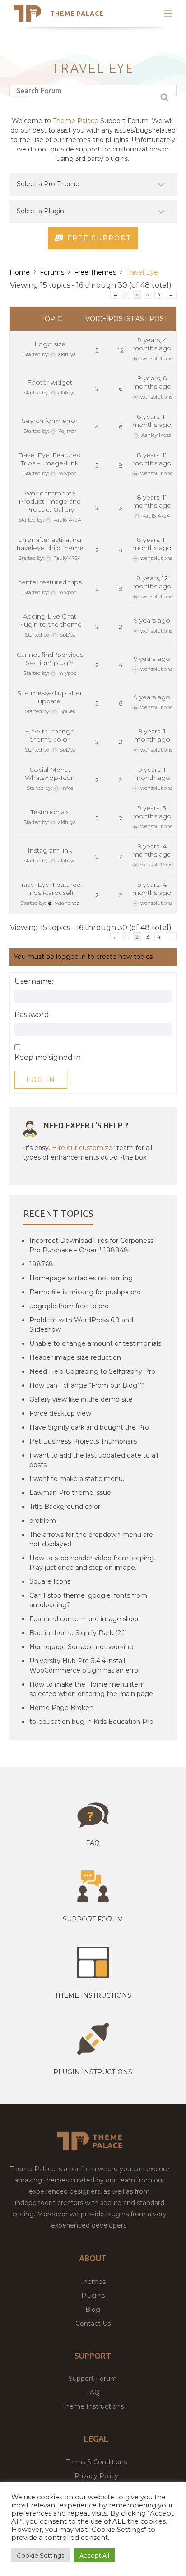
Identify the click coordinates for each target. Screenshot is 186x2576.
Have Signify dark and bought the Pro (89, 1427)
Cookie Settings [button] (40, 2555)
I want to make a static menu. (77, 1479)
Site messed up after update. (50, 697)
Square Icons (50, 1581)
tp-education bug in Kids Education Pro (91, 1722)
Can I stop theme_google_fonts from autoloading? (88, 1600)
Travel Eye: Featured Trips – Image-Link (50, 459)
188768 (41, 1264)
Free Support (99, 238)
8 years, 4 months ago (152, 344)
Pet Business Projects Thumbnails (83, 1441)
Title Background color (65, 1507)
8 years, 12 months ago (152, 582)
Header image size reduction (75, 1357)
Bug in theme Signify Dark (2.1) (78, 1633)
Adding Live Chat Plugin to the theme (50, 620)
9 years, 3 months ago (152, 812)
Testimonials (50, 812)
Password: (33, 1015)
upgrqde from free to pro (69, 1306)
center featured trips (50, 582)
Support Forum (93, 1919)
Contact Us (93, 2324)
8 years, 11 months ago (152, 421)
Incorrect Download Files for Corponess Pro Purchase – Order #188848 (91, 1245)
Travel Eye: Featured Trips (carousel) (50, 889)
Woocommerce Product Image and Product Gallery (50, 501)
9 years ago (152, 620)
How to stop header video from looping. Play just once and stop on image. (92, 1563)
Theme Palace (77, 14)
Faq (93, 1843)
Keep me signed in (48, 1058)
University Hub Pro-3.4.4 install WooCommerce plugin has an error (85, 1666)
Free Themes (95, 272)
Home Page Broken (61, 1708)
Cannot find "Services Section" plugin (50, 659)
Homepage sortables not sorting (81, 1278)
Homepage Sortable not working (81, 1647)
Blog (93, 2310)
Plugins (93, 2296)
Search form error (50, 421)
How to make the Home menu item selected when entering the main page (91, 1689)
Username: (34, 981)
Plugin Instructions (93, 2072)
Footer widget (50, 382)
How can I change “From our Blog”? (87, 1385)
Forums (52, 272)
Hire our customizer (83, 1148)
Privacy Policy (96, 2476)
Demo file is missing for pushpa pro (85, 1292)
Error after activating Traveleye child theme (50, 544)
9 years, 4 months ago (152, 850)
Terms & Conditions (96, 2462)
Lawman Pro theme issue (70, 1493)
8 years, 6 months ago (152, 382)
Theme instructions (93, 1995)
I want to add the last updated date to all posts (94, 1460)
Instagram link (50, 850)
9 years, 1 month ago (152, 735)
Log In (41, 1080)
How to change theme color (50, 735)
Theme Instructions (93, 2406)
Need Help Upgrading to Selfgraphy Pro (92, 1371)
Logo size (50, 344)
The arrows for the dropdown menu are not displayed (91, 1539)
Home (20, 272)
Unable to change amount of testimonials (95, 1343)
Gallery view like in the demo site (81, 1399)
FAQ (93, 2393)
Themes (93, 2282)
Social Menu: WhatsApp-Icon (50, 774)
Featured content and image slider (84, 1619)
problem (43, 1521)
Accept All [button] (94, 2555)
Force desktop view (60, 1413)
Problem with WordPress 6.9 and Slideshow (81, 1325)
